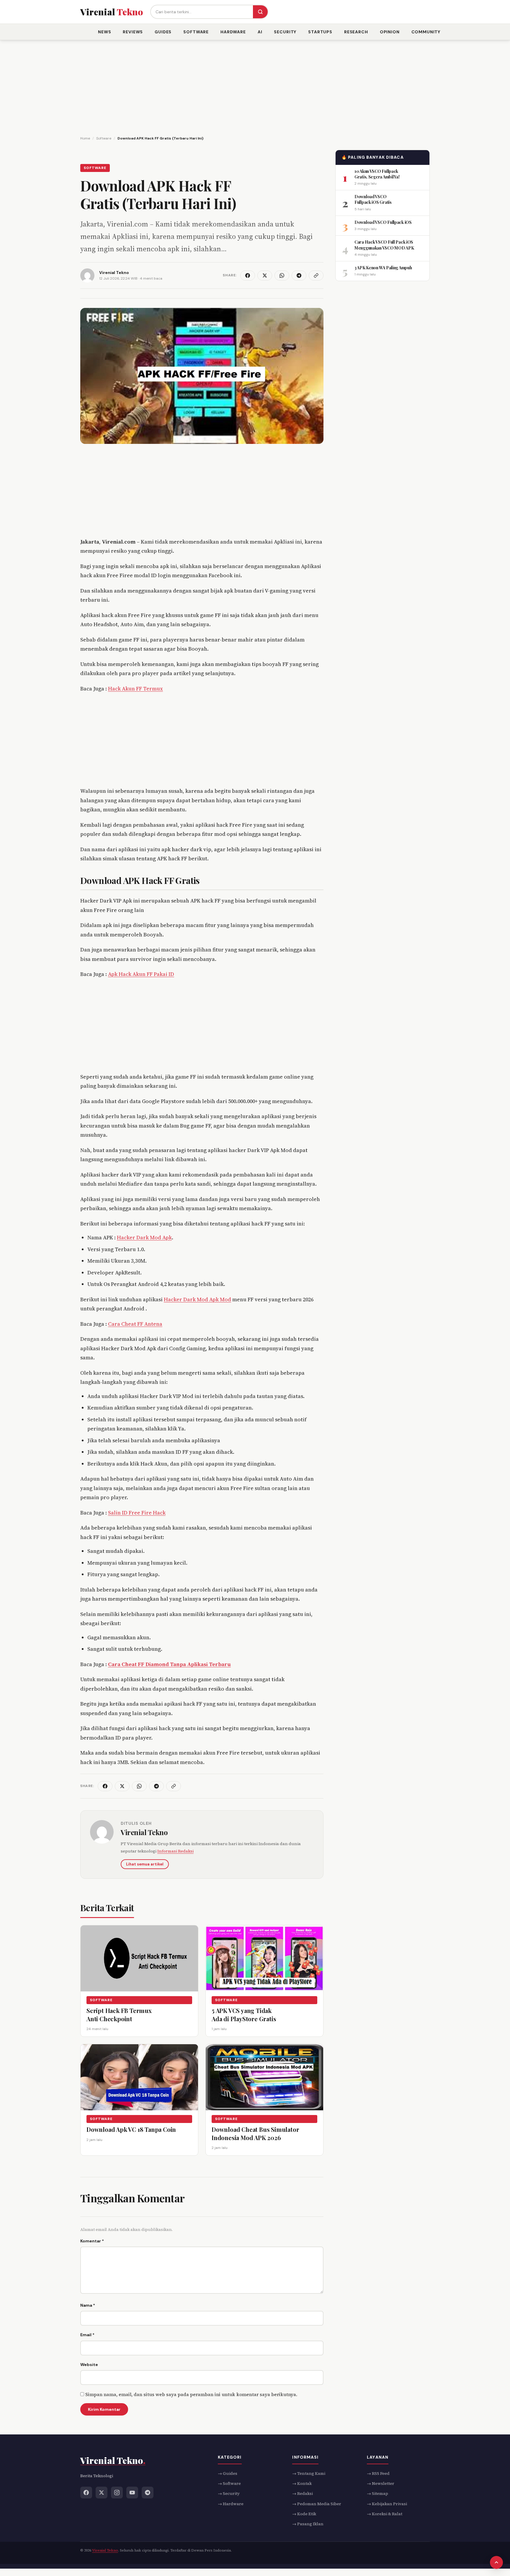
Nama (88, 2305)
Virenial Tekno (144, 1832)
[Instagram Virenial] (117, 2492)
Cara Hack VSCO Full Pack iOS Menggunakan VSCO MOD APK (384, 245)
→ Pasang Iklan (308, 2524)
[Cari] (260, 12)
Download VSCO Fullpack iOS (383, 222)
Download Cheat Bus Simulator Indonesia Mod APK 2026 (255, 2133)
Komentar (92, 2241)
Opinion (390, 32)
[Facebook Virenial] (86, 2492)
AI (260, 32)
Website (89, 2365)
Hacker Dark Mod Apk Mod (197, 1299)
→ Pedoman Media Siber (317, 2503)
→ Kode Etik (304, 2514)
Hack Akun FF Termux (135, 689)
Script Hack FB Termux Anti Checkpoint (119, 2015)
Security (285, 32)
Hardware (233, 32)
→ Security (229, 2493)
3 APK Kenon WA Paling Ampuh (383, 268)
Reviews (133, 32)
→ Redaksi (303, 2493)
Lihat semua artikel (145, 1864)
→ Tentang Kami (309, 2473)
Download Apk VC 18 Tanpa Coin (131, 2129)
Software (196, 32)
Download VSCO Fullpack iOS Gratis (373, 199)
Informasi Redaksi (175, 1851)
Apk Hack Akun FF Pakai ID (141, 974)
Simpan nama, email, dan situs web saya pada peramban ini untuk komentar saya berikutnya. (191, 2394)
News (104, 32)
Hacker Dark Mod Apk (144, 1237)
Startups (320, 32)
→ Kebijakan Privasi (387, 2503)
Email (87, 2335)
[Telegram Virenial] (148, 2492)
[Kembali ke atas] (496, 2562)
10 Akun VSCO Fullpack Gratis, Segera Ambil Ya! (377, 174)
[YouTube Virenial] (132, 2492)
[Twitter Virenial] (102, 2492)
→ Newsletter (381, 2483)
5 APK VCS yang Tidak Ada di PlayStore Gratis (244, 2015)
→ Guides (228, 2473)
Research (356, 32)
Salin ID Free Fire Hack (137, 1513)
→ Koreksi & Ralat (385, 2514)
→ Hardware (231, 2503)
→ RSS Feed (378, 2473)
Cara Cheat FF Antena (135, 1324)
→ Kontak (302, 2483)
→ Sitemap (377, 2493)
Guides (163, 32)
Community (426, 32)
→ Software (229, 2483)
